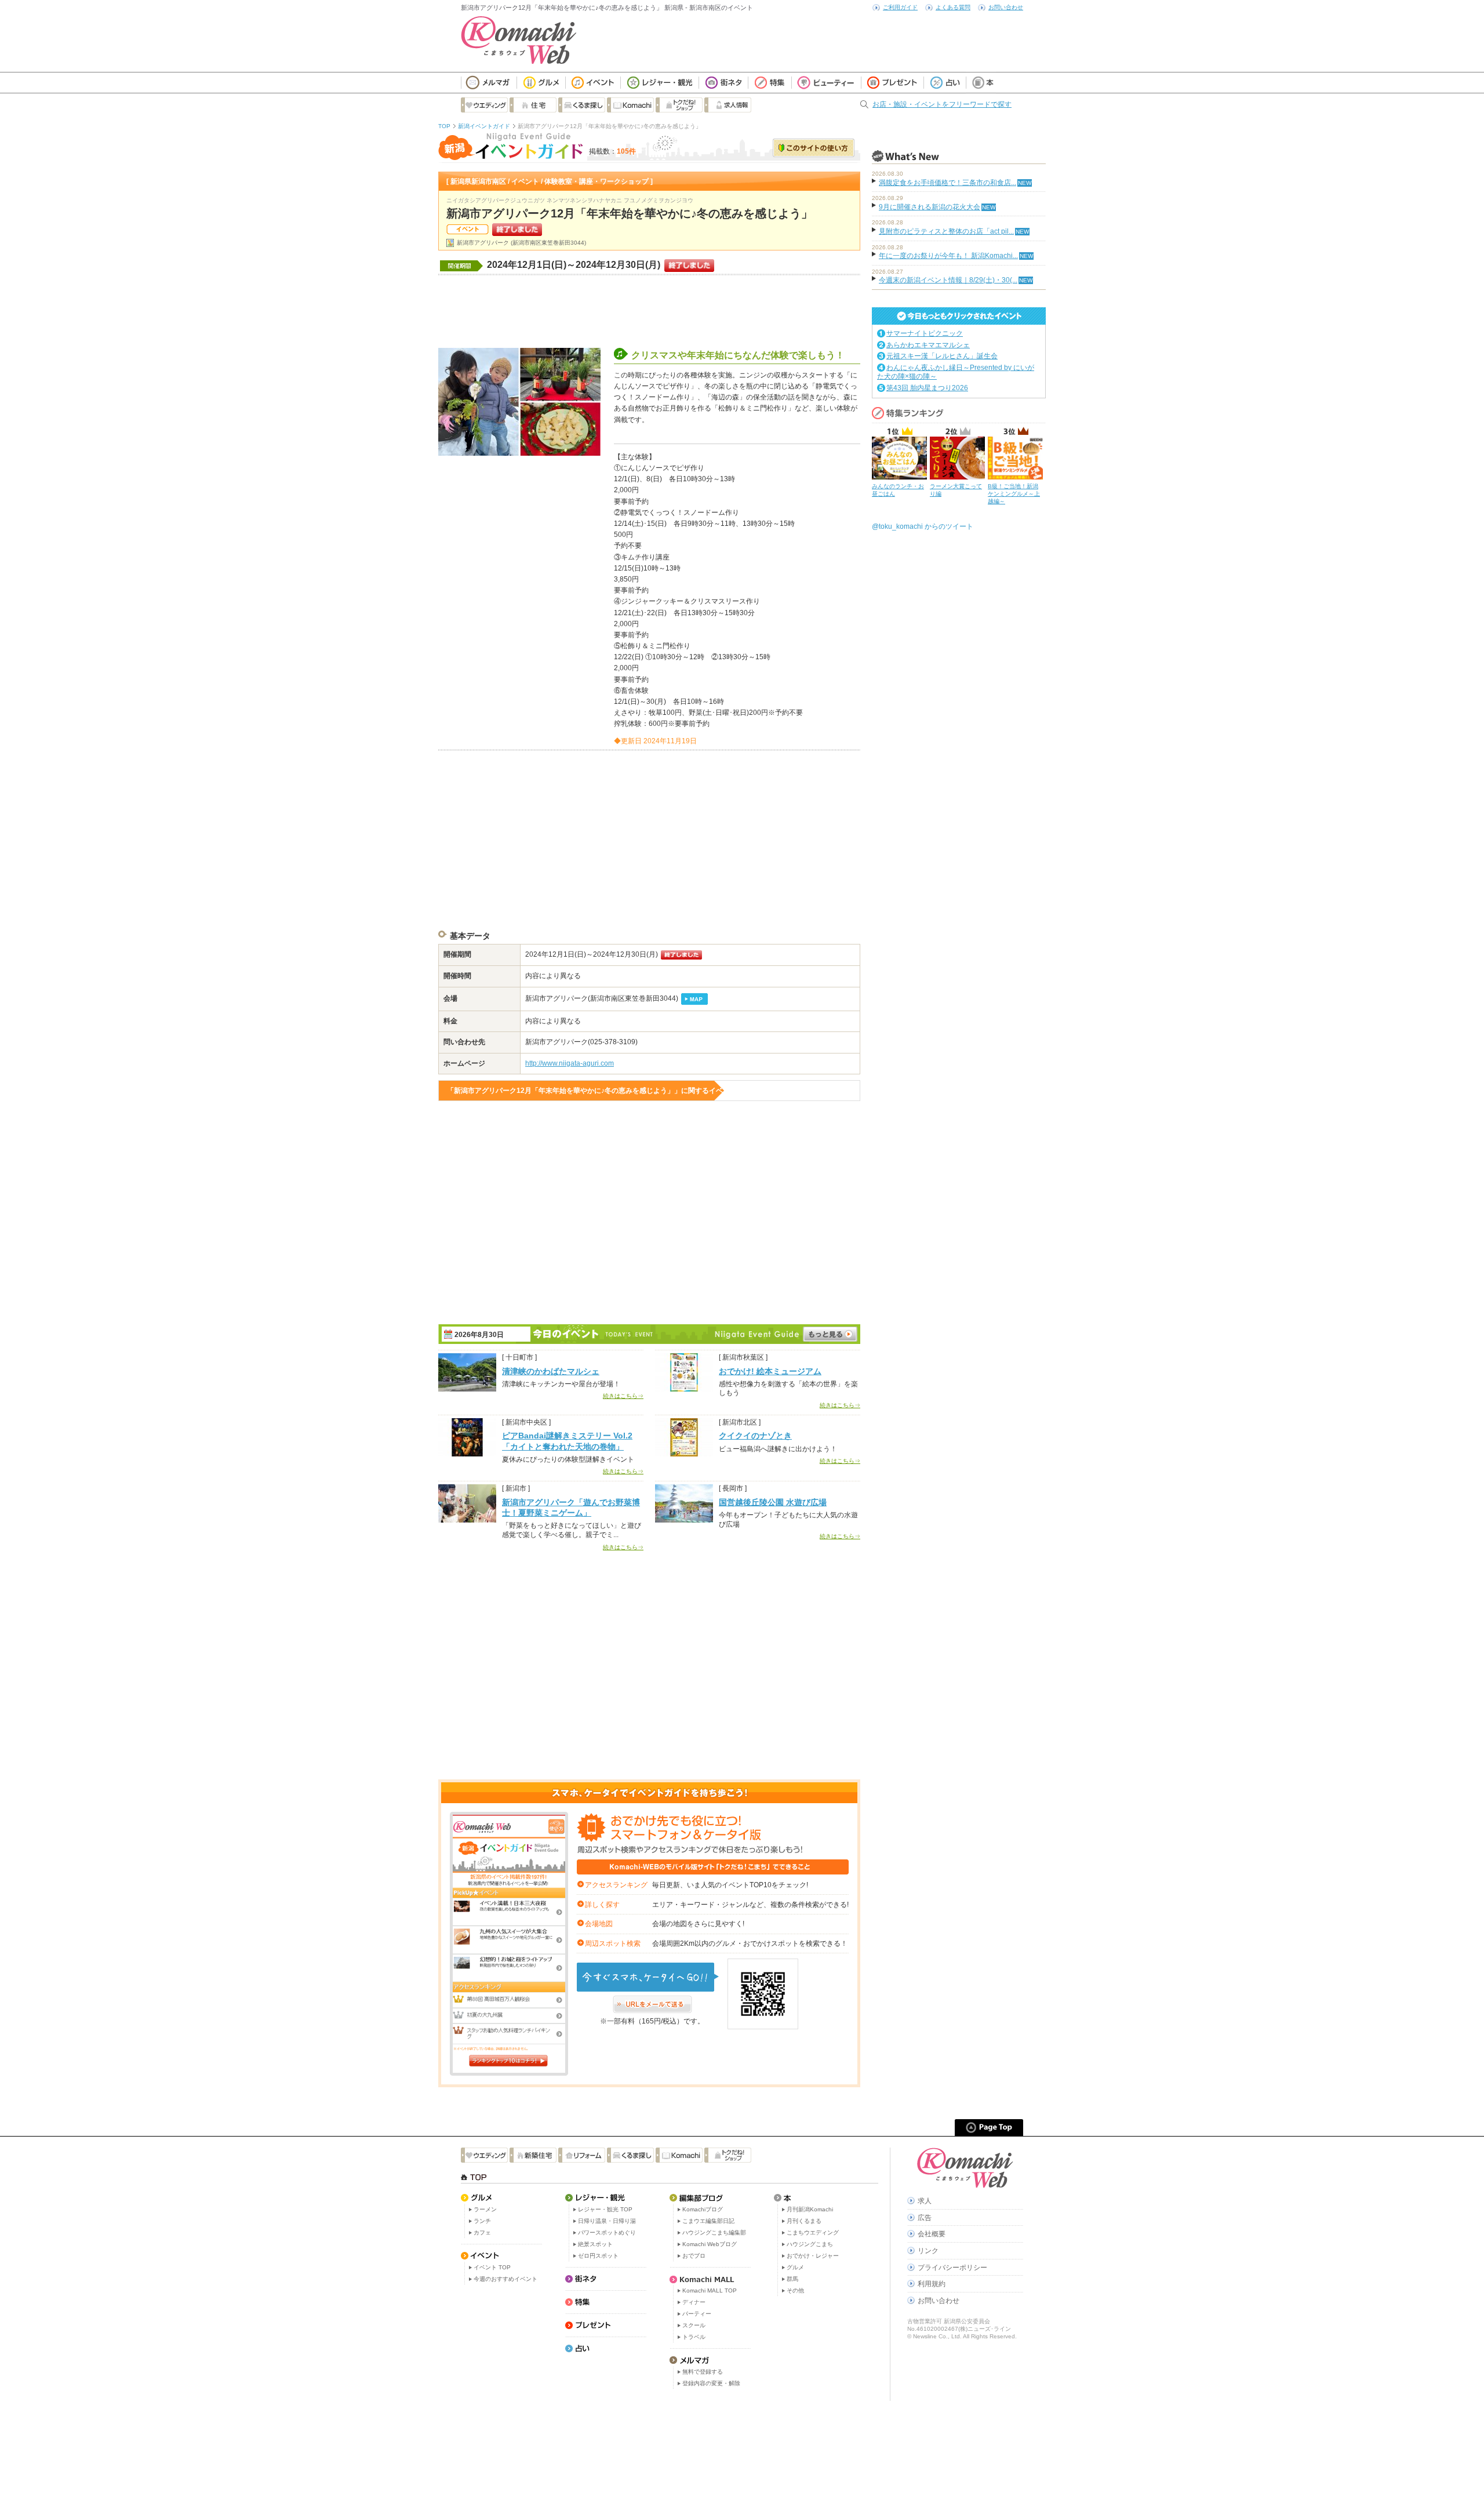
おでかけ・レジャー (813, 2256)
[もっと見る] (830, 1334)
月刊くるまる (804, 2221)
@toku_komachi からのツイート (923, 526)
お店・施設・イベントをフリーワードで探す (942, 104)
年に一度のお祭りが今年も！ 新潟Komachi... (948, 256)
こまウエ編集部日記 (708, 2221)
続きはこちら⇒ (623, 1396)
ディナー (694, 2302)
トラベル (694, 2337)
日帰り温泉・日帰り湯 (607, 2221)
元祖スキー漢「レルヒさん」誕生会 (942, 356)
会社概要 (932, 2234)
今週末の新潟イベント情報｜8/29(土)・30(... (948, 280)
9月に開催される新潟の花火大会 (930, 207)
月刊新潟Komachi (810, 2209)
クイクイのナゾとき (755, 1436)
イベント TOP (492, 2267)
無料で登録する (703, 2372)
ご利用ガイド (900, 7)
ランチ (482, 2221)
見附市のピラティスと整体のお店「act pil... (946, 231)
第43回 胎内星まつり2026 (927, 388)
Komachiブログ (703, 2209)
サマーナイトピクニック (925, 333)
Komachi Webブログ (710, 2244)
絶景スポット (595, 2244)
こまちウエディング (813, 2233)
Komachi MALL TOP (710, 2290)
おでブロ (694, 2256)
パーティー (697, 2314)
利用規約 (932, 2284)
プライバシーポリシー (952, 2268)
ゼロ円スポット (598, 2256)
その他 (795, 2290)
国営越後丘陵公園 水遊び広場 (773, 1502)
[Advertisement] (649, 310)
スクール (694, 2325)
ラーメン (485, 2209)
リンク (928, 2251)
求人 (925, 2201)
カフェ (482, 2233)
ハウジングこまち (810, 2244)
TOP (444, 126)
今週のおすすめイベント (505, 2279)
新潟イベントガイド (484, 126)
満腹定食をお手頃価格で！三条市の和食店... (947, 183)
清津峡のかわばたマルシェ (551, 1371)
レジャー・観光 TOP (605, 2209)
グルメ (795, 2267)
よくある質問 (953, 7)
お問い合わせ (1006, 7)
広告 (925, 2218)
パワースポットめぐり (607, 2233)
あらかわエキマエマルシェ (928, 345)
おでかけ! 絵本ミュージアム (770, 1371)
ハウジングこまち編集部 (714, 2233)
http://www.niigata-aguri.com (570, 1063)
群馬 (792, 2279)
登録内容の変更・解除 (711, 2383)
